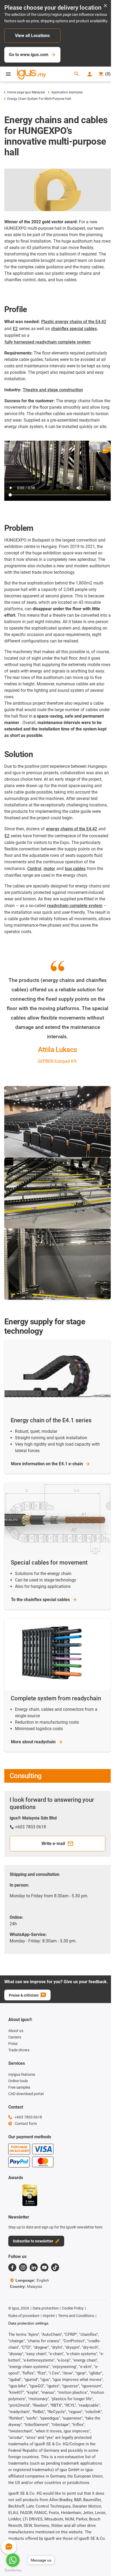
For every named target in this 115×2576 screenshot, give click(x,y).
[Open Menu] (8, 74)
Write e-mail (53, 1844)
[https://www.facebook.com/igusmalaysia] (12, 2267)
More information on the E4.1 (47, 1464)
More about (33, 1742)
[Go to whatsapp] (13, 2560)
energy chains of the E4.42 (72, 829)
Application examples (67, 92)
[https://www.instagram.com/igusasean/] (23, 2267)
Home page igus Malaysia (26, 92)
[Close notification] (105, 6)
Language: (32, 2280)
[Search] (76, 74)
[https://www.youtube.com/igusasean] (44, 2267)
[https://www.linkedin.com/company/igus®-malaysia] (34, 2267)
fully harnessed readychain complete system (48, 342)
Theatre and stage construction (53, 390)
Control (34, 869)
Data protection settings (28, 2323)
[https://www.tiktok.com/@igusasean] (55, 2267)
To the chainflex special (40, 1600)
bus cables (75, 869)
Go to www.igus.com (29, 55)
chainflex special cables (74, 329)
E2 (15, 329)
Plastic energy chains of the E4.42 (74, 322)
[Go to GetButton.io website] (13, 2570)
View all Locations (32, 36)
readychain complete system (75, 906)
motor (49, 869)
